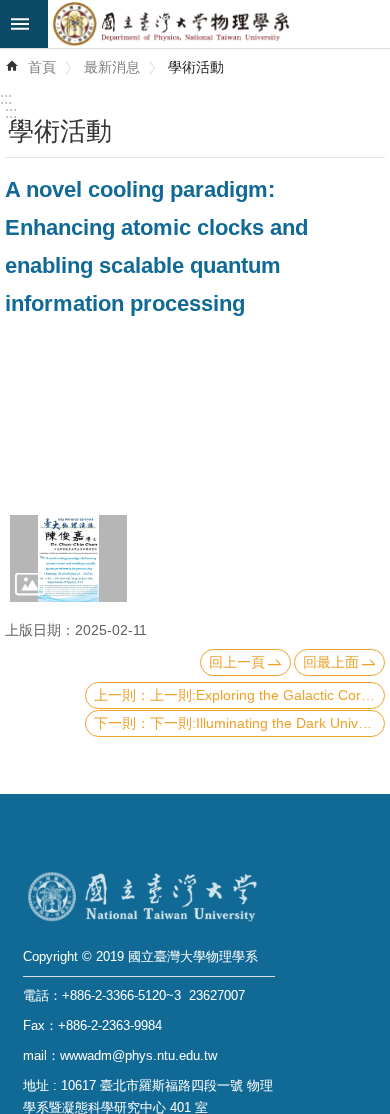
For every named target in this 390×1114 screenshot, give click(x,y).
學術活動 (196, 67)
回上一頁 (237, 662)
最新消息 (112, 67)
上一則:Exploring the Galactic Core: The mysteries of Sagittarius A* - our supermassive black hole (267, 695)
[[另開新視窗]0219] (68, 558)
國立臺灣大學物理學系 (219, 24)
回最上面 (331, 662)
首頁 (42, 67)
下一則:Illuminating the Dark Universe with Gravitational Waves (267, 723)
